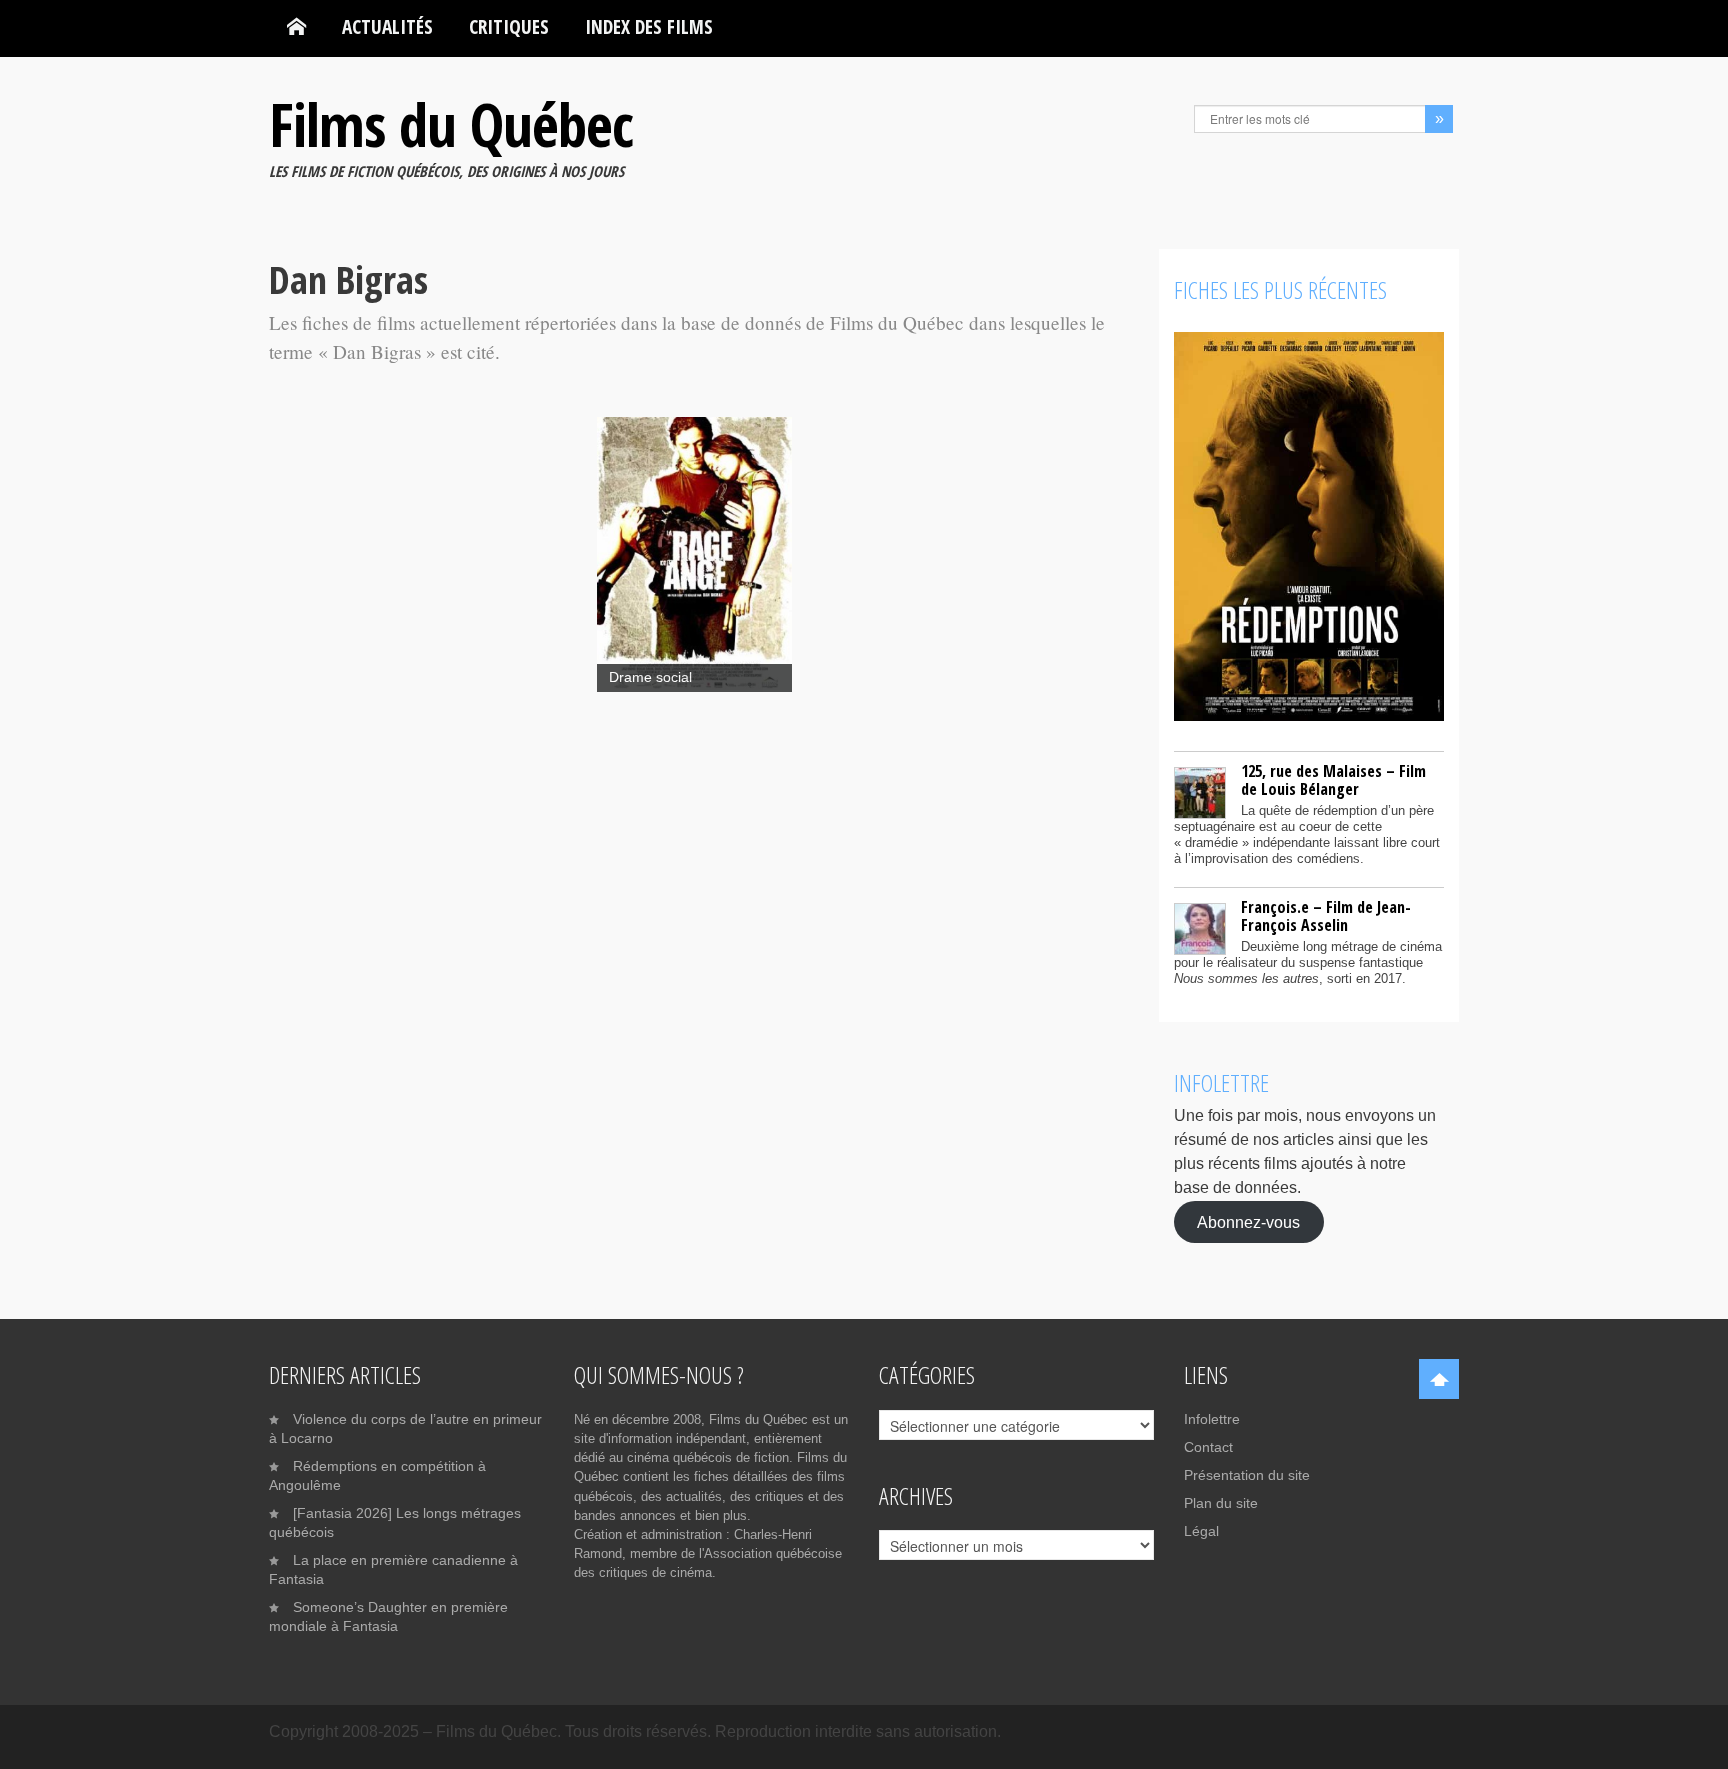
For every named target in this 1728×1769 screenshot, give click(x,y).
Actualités (387, 26)
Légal (1201, 1531)
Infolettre (1212, 1419)
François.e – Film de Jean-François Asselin (1326, 916)
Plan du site (1221, 1503)
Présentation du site (1247, 1475)
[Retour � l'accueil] (296, 27)
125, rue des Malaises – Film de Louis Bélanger (1333, 780)
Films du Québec (451, 124)
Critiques (509, 26)
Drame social (650, 677)
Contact (1208, 1447)
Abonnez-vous (1248, 1221)
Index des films (649, 26)
